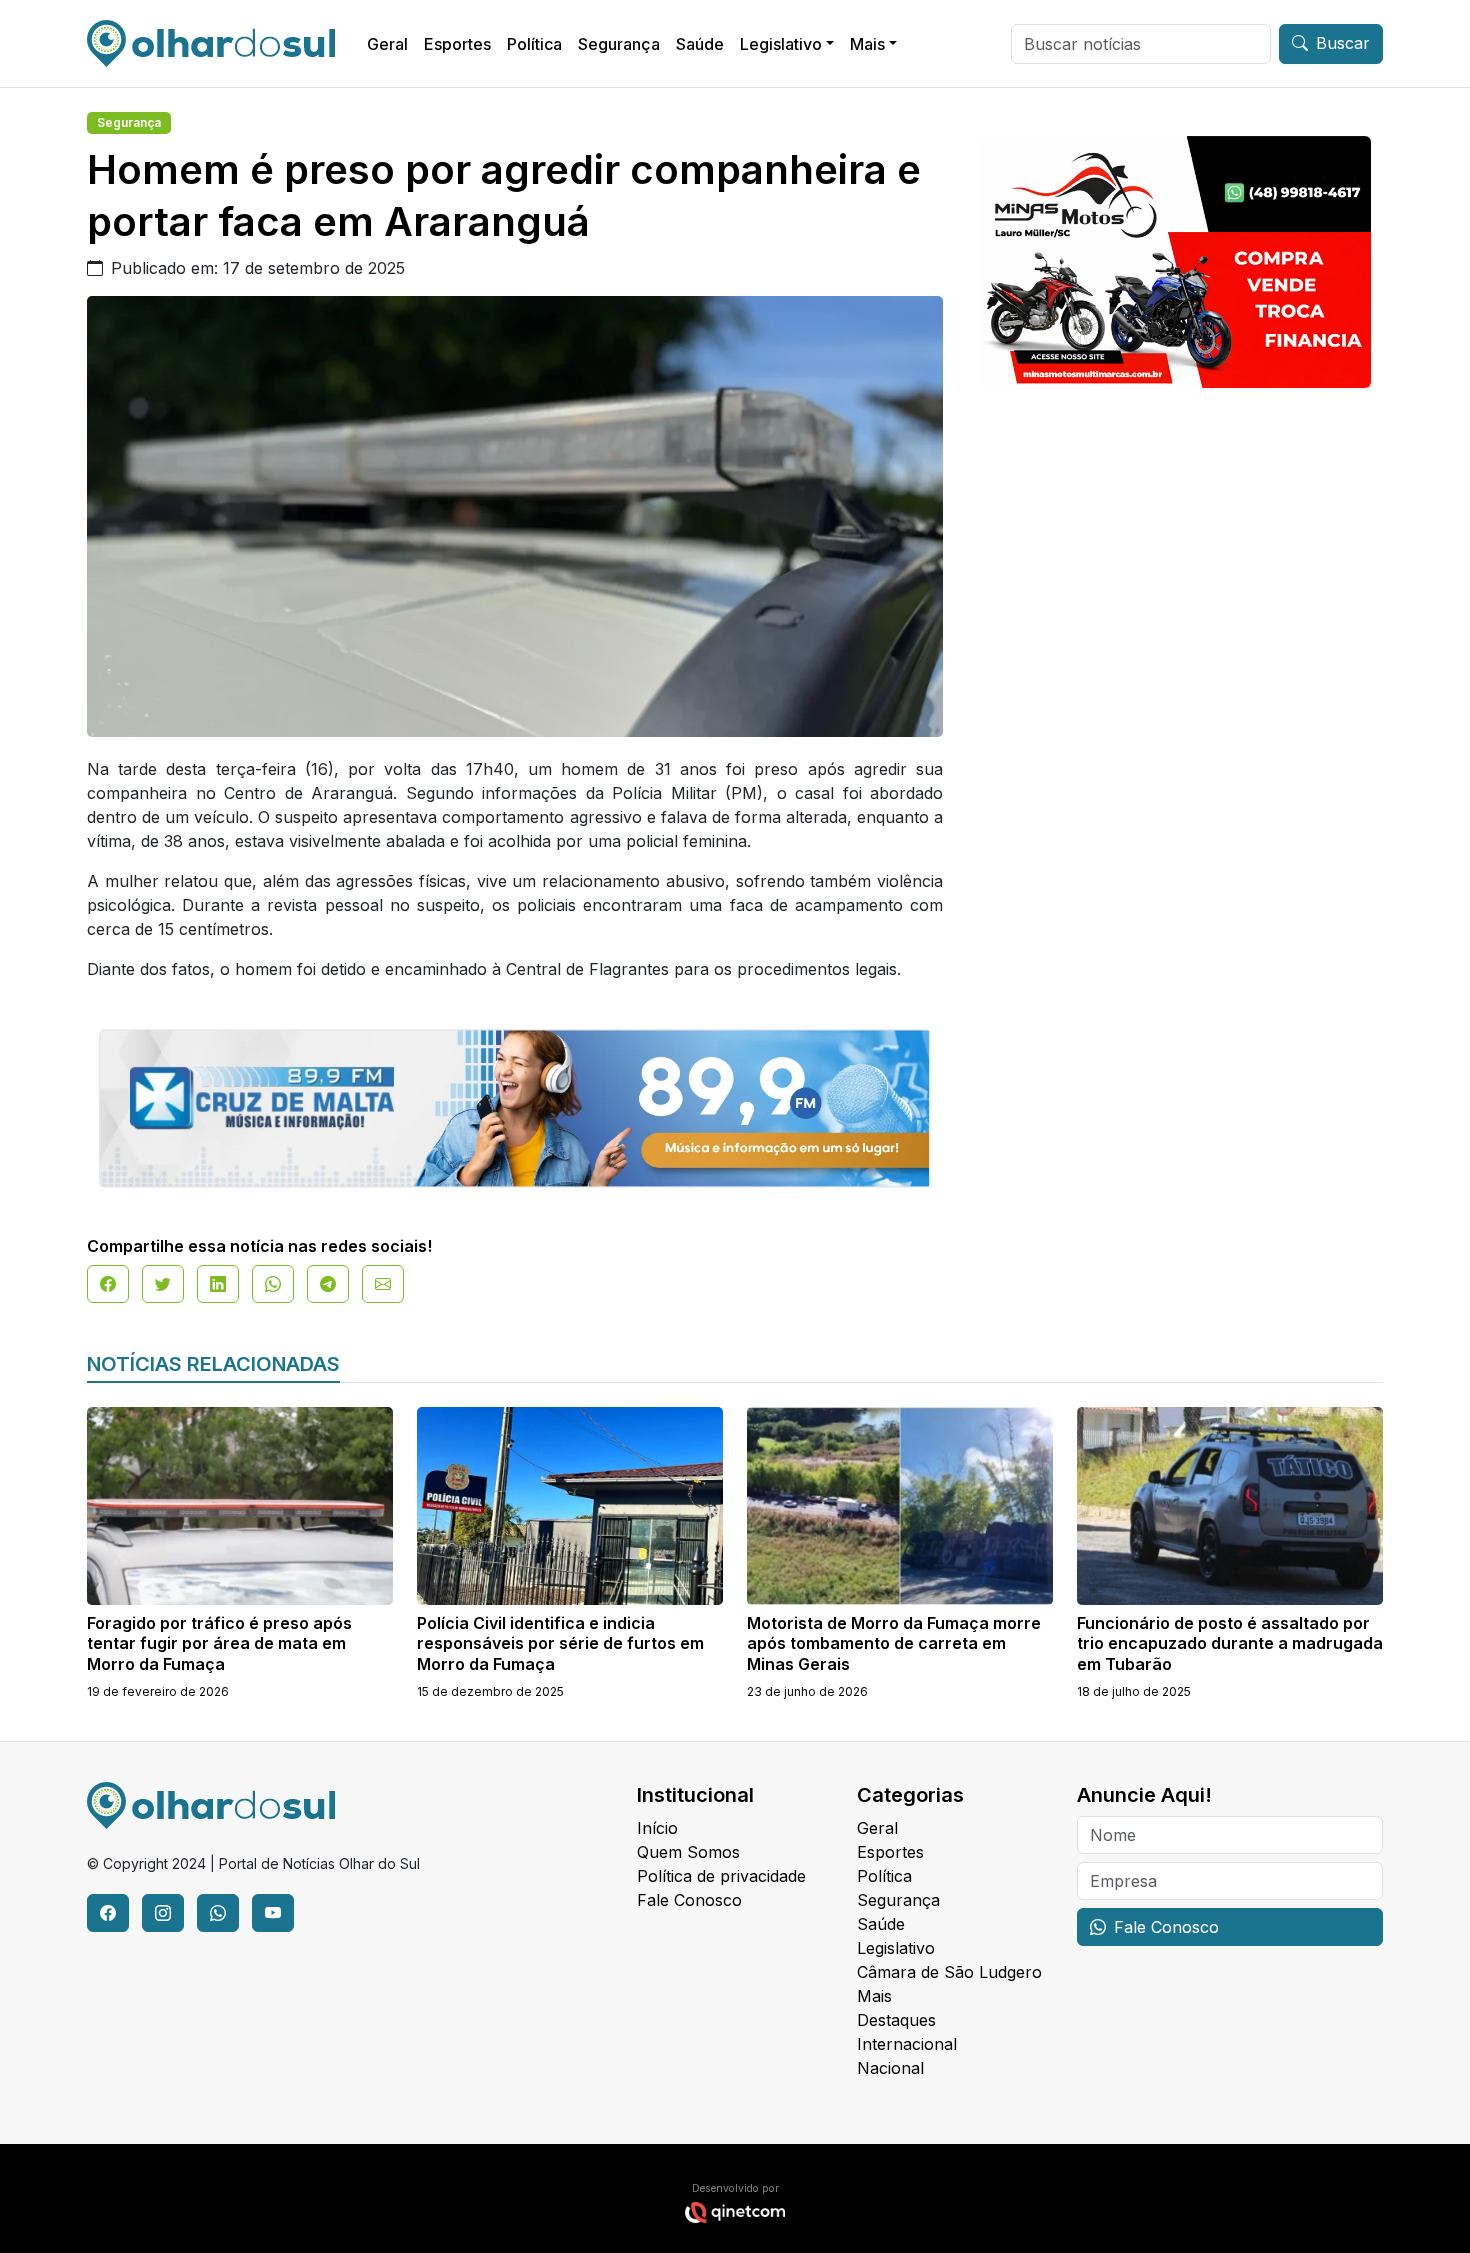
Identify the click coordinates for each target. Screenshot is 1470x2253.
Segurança (619, 44)
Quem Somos (688, 1852)
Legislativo (781, 44)
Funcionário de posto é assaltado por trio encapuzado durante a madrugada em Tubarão (1230, 1644)
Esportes (457, 44)
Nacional (890, 2068)
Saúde (700, 44)
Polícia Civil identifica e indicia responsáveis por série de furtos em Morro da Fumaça (560, 1644)
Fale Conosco (689, 1900)
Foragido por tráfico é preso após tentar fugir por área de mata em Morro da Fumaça (219, 1644)
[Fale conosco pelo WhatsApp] (218, 1913)
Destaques (896, 2020)
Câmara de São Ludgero (949, 1972)
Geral (387, 44)
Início (657, 1828)
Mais (867, 44)
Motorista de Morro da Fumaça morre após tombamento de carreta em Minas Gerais (894, 1644)
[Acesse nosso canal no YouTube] (273, 1913)
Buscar (1343, 43)
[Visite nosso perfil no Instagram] (163, 1913)
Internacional (907, 2044)
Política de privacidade (721, 1876)
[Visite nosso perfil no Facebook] (108, 1913)
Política (534, 44)
